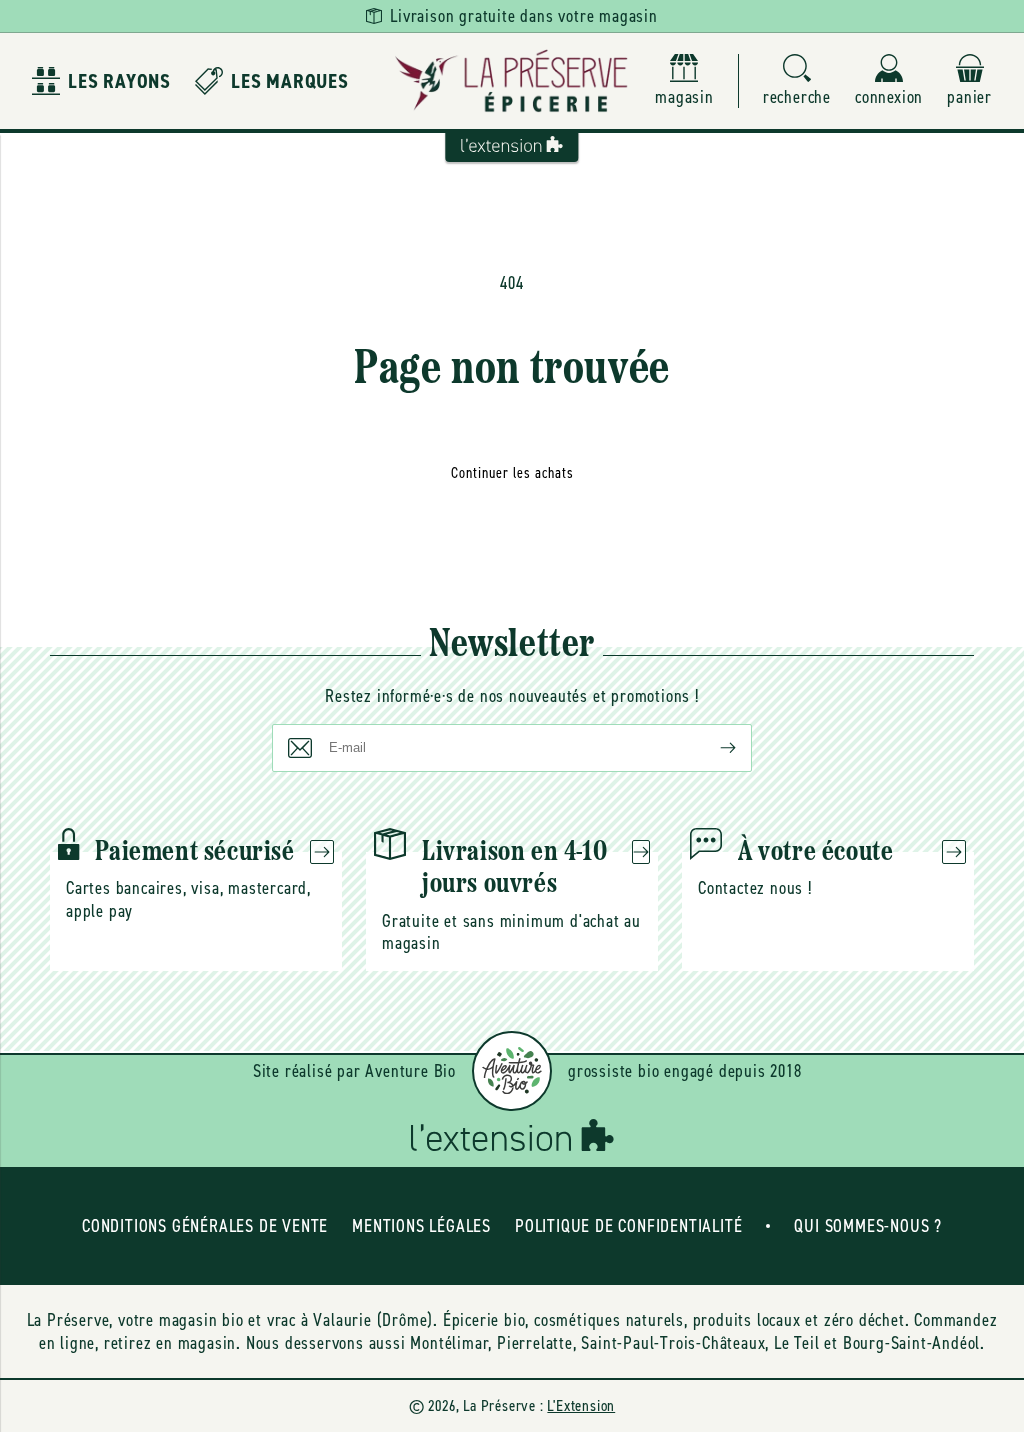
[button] (797, 81)
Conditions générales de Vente (205, 1226)
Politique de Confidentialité (628, 1226)
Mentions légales (421, 1226)
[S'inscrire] (712, 748)
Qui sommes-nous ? (868, 1226)
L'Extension (581, 1405)
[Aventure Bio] (512, 1071)
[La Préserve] (512, 81)
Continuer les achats (512, 473)
